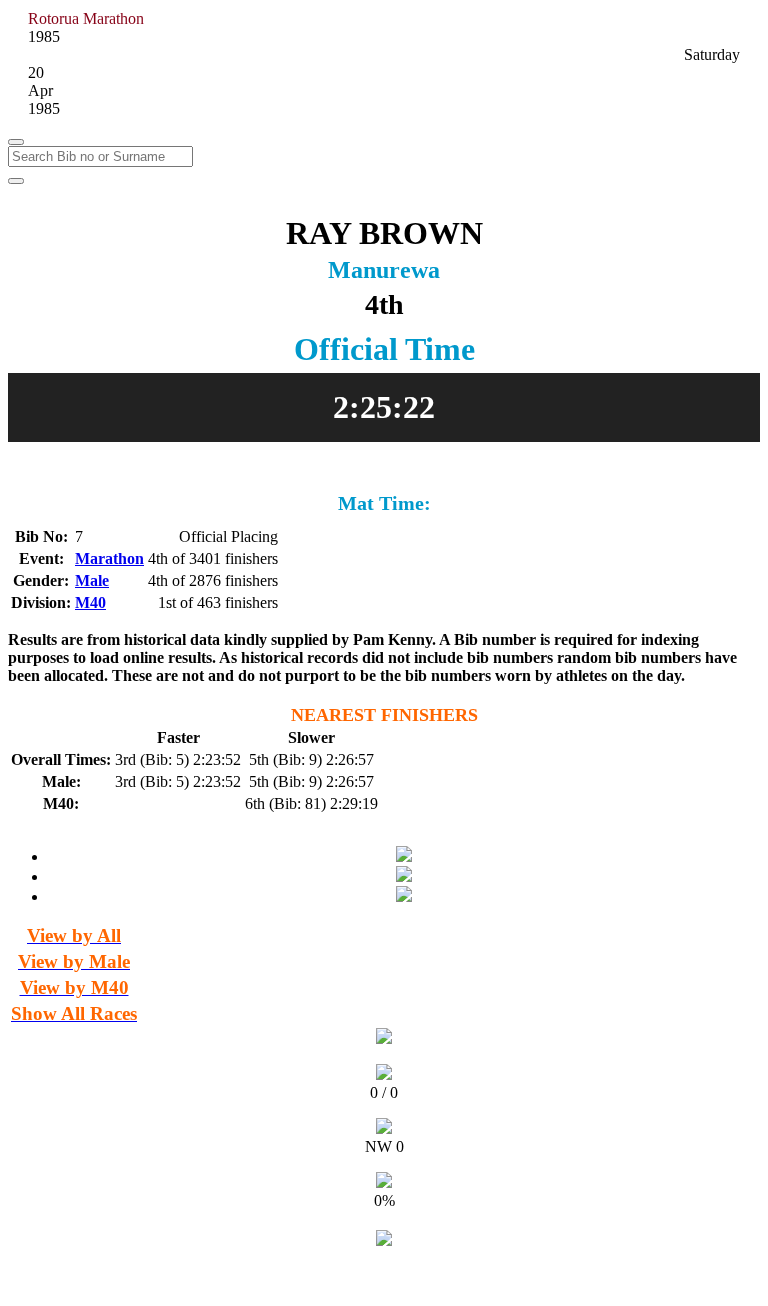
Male (92, 580)
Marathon (109, 558)
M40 (90, 602)
